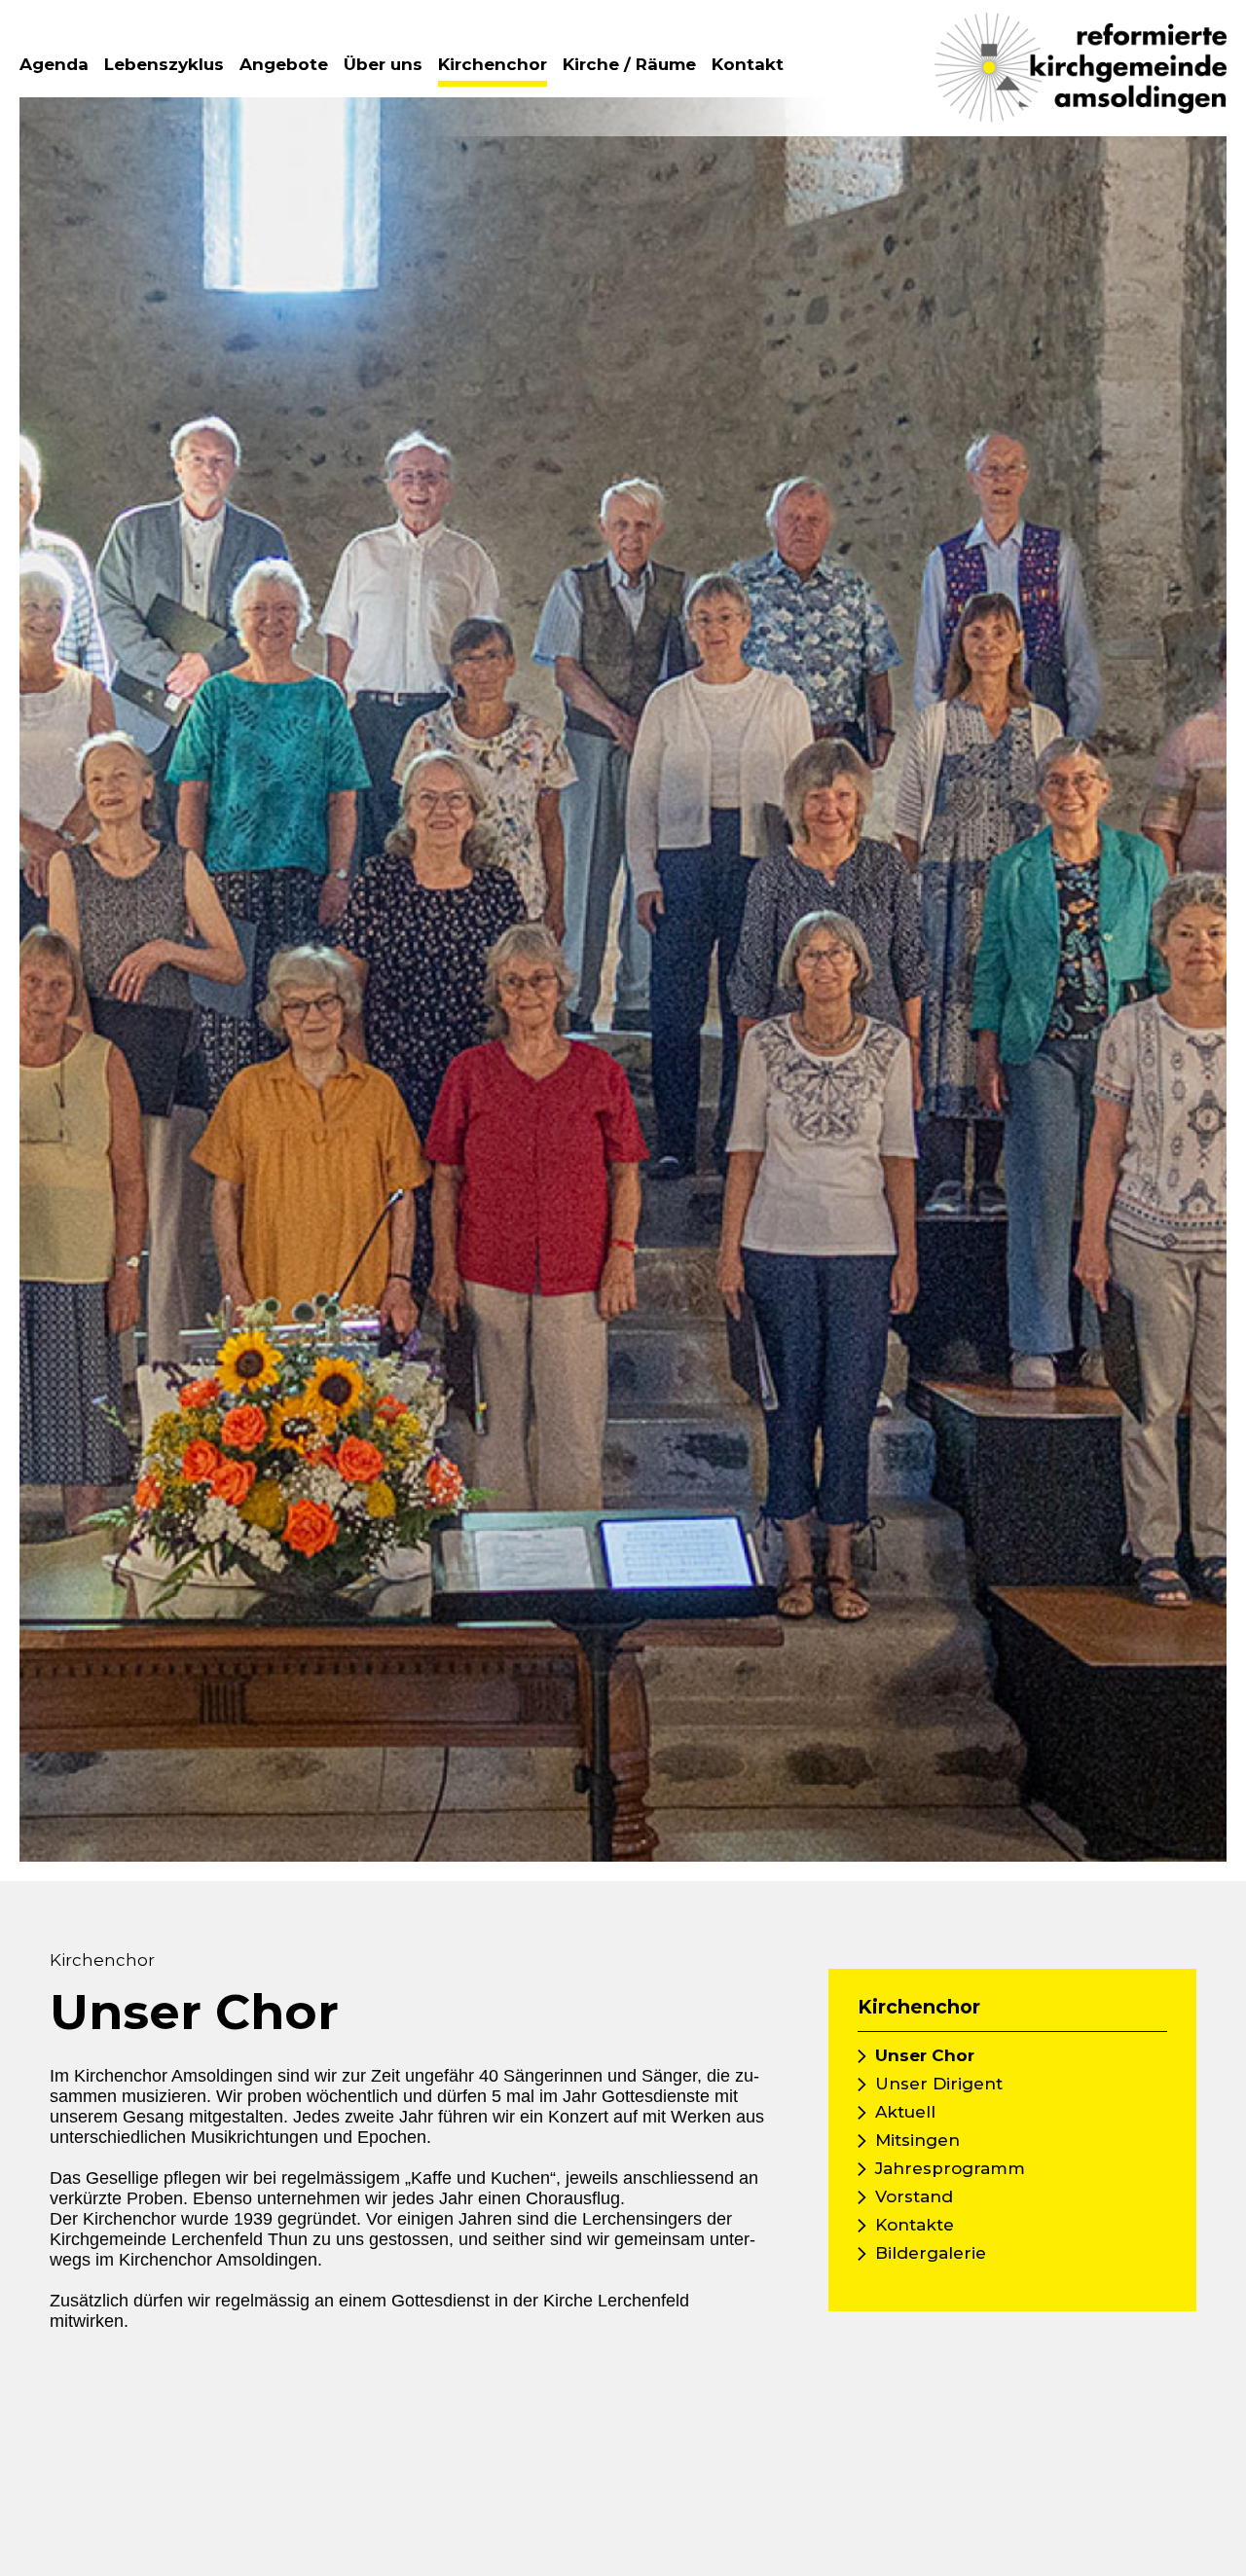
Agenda (54, 64)
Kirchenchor (493, 64)
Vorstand (914, 2196)
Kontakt (748, 64)
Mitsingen (917, 2140)
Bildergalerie (931, 2253)
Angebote (284, 64)
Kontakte (915, 2225)
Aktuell (905, 2112)
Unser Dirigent (939, 2084)
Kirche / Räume (629, 64)
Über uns (383, 64)
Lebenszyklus (164, 64)
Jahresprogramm (950, 2168)
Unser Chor (925, 2055)
